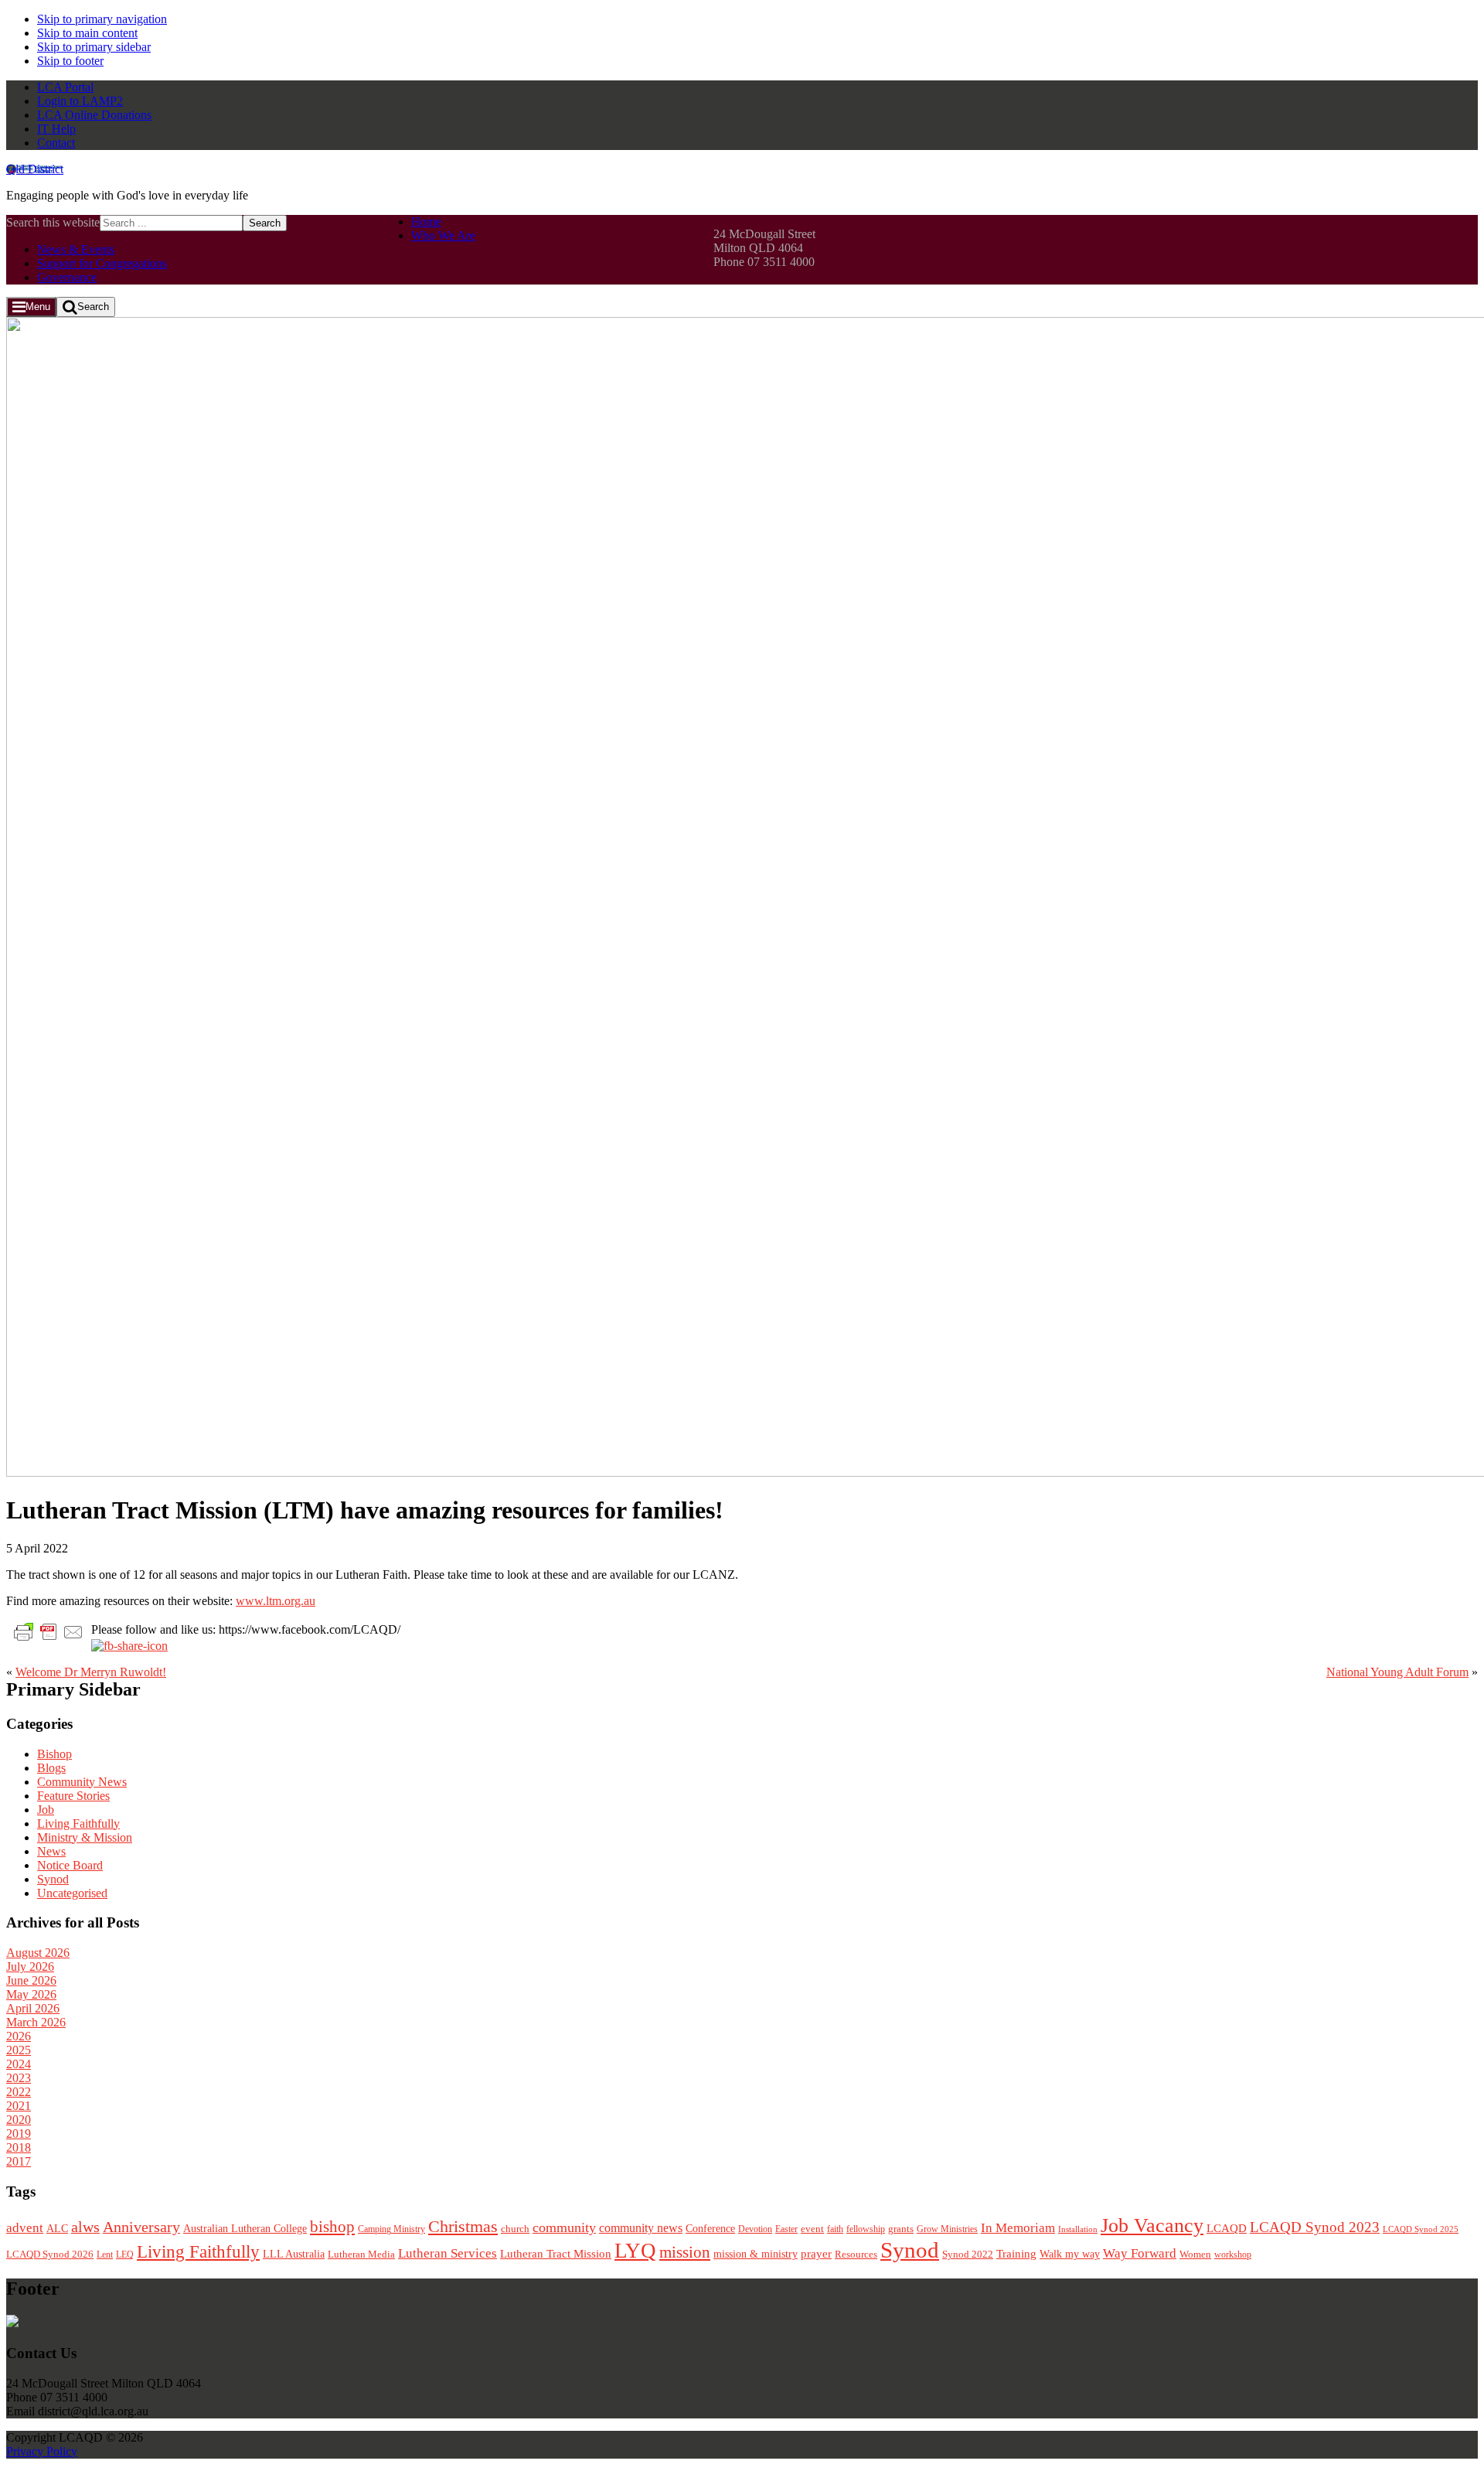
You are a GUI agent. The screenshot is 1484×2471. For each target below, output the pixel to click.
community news (641, 2228)
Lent (105, 2255)
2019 (19, 2134)
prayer (816, 2253)
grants (901, 2229)
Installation (1078, 2229)
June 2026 (31, 1980)
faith (835, 2229)
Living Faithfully (78, 1823)
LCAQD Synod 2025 (1421, 2229)
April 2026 (33, 2008)
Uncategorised (72, 1893)
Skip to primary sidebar (94, 47)
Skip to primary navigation (102, 19)
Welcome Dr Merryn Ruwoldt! (91, 1672)
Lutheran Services (448, 2253)
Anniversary (141, 2227)
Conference (710, 2229)
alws (85, 2227)
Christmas (463, 2226)
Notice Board (70, 1865)
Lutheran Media (361, 2254)
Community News (82, 1782)
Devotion (755, 2229)
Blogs (51, 1768)
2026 (19, 2036)
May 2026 (31, 1994)
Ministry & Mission (85, 1837)
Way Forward (1140, 2253)
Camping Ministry (391, 2229)
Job (46, 1810)
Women (1195, 2254)
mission (685, 2252)
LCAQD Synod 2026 (50, 2255)
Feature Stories (73, 1796)
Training (1016, 2254)
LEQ (125, 2255)
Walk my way (1070, 2254)
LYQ (635, 2251)
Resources (856, 2255)
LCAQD (1227, 2228)
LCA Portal (65, 87)
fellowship (866, 2229)
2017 (19, 2161)
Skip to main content (87, 33)
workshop (1233, 2255)
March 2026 (36, 2022)
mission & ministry (756, 2254)
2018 (19, 2147)
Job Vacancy (1152, 2226)
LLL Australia (294, 2254)
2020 (19, 2120)
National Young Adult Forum (1397, 1672)
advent (25, 2228)
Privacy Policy (42, 2451)
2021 (19, 2106)
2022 (19, 2092)
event (812, 2229)
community (564, 2227)
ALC (57, 2228)
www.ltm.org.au (276, 1601)
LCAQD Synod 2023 (1315, 2227)
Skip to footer (70, 61)
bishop (332, 2227)
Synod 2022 (968, 2254)
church (515, 2229)
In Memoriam (1018, 2228)
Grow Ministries (947, 2229)
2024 (19, 2064)
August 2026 (38, 1953)
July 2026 (30, 1967)
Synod (53, 1879)
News (51, 1851)
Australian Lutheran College (245, 2229)
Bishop (54, 1754)
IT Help (56, 129)
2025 (19, 2050)
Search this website (53, 222)
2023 (19, 2078)
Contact (56, 143)
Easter (786, 2229)
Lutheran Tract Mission (556, 2254)
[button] (31, 307)
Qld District (35, 169)
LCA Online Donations (94, 115)
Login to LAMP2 (80, 101)
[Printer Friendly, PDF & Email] (49, 1631)
